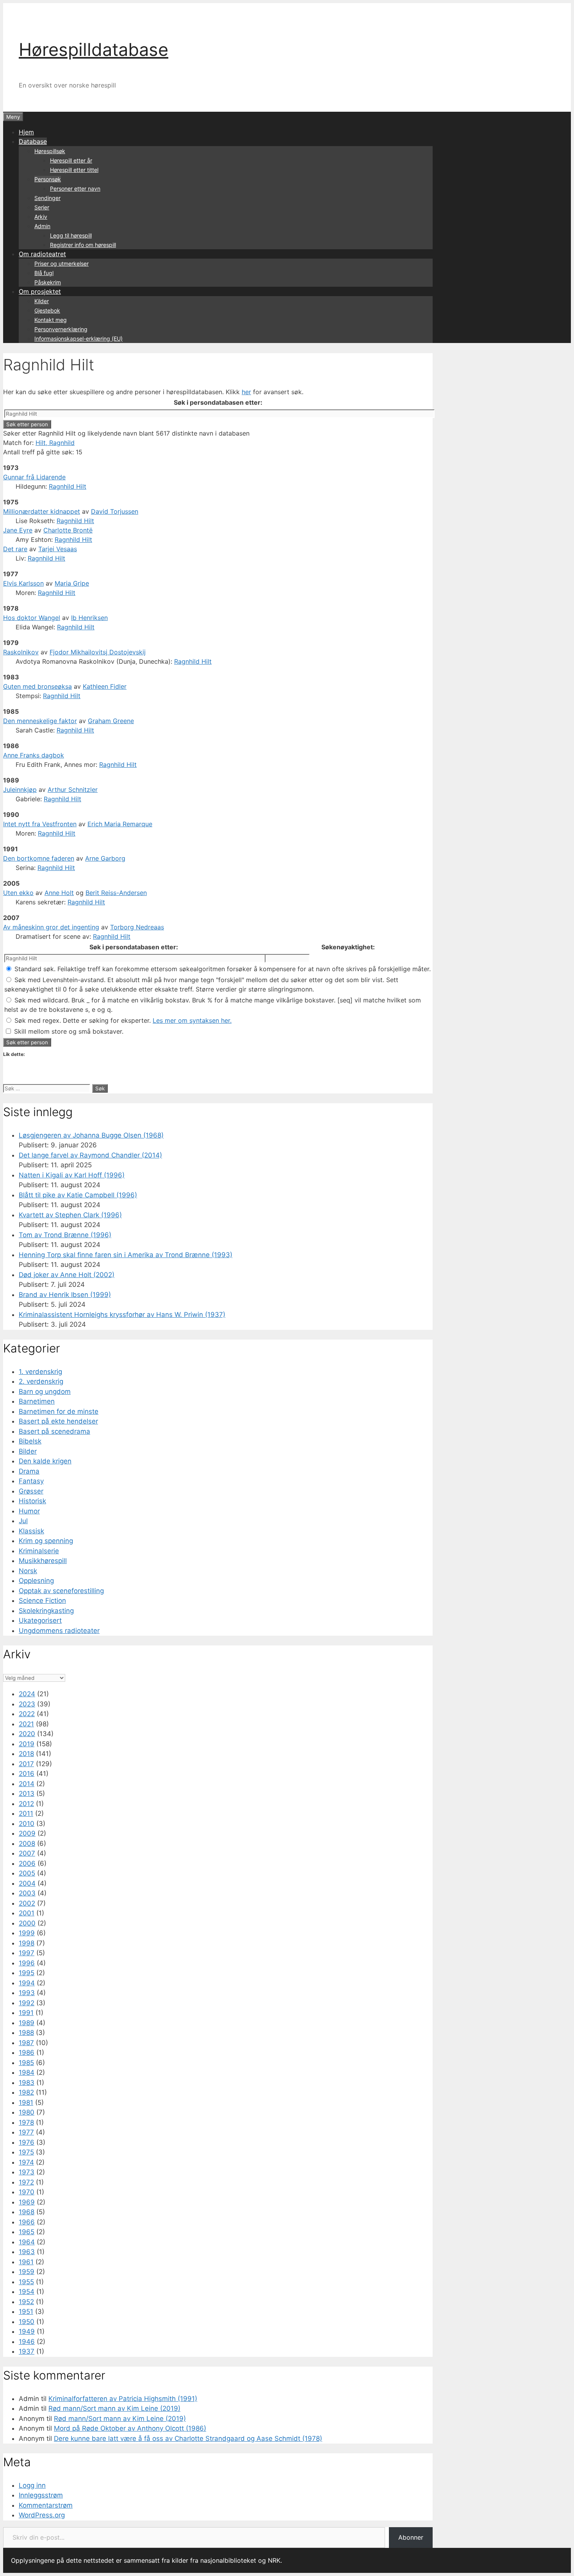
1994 (27, 1983)
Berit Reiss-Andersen (116, 893)
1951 (26, 2312)
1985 (26, 2063)
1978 (26, 2122)
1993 (27, 1993)
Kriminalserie (39, 1551)
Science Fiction (42, 1601)
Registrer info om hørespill (83, 245)
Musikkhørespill (43, 1561)
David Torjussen (115, 511)
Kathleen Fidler (105, 686)
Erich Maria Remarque (120, 824)
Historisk (32, 1501)
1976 (27, 2142)
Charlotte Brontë (68, 530)
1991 (26, 2013)
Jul (23, 1521)
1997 (27, 1953)
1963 (27, 2252)
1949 (27, 2331)
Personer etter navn (75, 188)
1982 (26, 2092)
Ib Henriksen (89, 618)
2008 (27, 1844)
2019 (27, 1744)
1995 (27, 1973)
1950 (27, 2322)
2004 (27, 1883)
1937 (27, 2351)
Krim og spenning (46, 1541)
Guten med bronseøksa (37, 686)
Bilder (28, 1451)
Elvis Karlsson (23, 583)
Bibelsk (30, 1441)
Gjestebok (47, 310)
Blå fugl (44, 273)
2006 (27, 1863)
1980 (27, 2112)
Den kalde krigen (45, 1461)
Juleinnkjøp (20, 790)
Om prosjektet (40, 291)
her (246, 392)
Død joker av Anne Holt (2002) (67, 1275)
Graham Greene (111, 721)
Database (33, 141)
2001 (27, 1913)
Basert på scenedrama (54, 1431)
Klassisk (31, 1531)
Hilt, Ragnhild (55, 443)
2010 (27, 1824)
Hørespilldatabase (94, 49)
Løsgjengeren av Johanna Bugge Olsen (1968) (91, 1135)
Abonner (411, 2537)
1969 (27, 2202)
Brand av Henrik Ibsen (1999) (65, 1295)
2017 (26, 1764)
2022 (27, 1714)
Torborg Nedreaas (137, 927)
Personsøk (48, 179)
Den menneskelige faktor (40, 721)
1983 (27, 2083)
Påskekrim (48, 282)
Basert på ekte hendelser (58, 1421)
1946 (27, 2342)
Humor (29, 1511)
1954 (27, 2292)
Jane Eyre (18, 530)
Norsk (28, 1571)
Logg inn (32, 2485)
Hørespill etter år (71, 160)
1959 (27, 2272)
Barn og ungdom (45, 1392)
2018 (26, 1754)
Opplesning (36, 1581)
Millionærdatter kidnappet (42, 511)
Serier (42, 207)
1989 (27, 2023)
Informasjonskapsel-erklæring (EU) (78, 339)
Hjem (26, 132)
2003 (27, 1893)
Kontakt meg (51, 320)
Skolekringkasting (46, 1611)
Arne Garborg (105, 858)
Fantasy (31, 1481)
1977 (26, 2132)
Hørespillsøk (50, 151)
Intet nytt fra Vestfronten (40, 824)
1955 (26, 2282)
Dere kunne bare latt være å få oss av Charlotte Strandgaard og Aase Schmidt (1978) (188, 2438)
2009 (27, 1833)
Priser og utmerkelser (61, 263)
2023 (27, 1704)
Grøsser (31, 1491)
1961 (26, 2262)
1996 (27, 1963)
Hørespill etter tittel (74, 170)
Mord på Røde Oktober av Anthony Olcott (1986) (130, 2428)
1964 (27, 2242)
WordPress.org (42, 2515)
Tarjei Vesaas (58, 549)
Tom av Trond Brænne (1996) (65, 1235)
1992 (27, 2003)
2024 (27, 1694)
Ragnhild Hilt (68, 486)
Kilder (42, 301)
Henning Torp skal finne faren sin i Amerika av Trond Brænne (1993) (126, 1255)
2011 (26, 1813)
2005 (27, 1873)
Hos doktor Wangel (32, 618)
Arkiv (41, 217)
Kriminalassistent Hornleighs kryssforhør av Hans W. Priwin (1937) (122, 1315)
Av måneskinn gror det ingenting (51, 927)
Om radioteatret (42, 254)
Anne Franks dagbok (34, 755)
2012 (26, 1804)
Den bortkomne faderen (39, 858)
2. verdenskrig (41, 1381)
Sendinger (47, 198)
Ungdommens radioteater (59, 1631)
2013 (27, 1794)
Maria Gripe (72, 583)
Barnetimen (37, 1401)
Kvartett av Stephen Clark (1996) (70, 1215)
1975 (26, 2152)
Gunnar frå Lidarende (34, 477)
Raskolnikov (21, 652)
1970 (27, 2192)
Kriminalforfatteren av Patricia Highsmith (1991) (123, 2399)
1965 (27, 2232)
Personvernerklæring (61, 329)
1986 (27, 2053)
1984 (27, 2072)
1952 (26, 2302)
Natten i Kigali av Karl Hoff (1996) (72, 1175)
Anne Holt (59, 893)
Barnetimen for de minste (59, 1411)
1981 (26, 2103)
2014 (27, 1784)
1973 (27, 2172)
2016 (27, 1774)
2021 (26, 1724)
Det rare (15, 549)
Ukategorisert (40, 1620)
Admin (42, 226)
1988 (26, 2033)
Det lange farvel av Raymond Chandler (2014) (90, 1155)
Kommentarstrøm (46, 2505)
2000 (27, 1923)
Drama (29, 1471)
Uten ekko (18, 893)
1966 (27, 2222)
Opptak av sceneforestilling (61, 1591)
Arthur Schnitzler (73, 790)
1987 (26, 2043)
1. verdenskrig (40, 1372)
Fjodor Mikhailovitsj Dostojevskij (98, 652)
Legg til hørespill (71, 235)
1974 (26, 2162)
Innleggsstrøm (41, 2495)
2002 (27, 1903)
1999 (27, 1933)
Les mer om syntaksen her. (192, 1020)
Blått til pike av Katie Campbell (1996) (78, 1195)
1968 (27, 2212)
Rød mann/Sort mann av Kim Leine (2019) (114, 2408)
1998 (27, 1943)
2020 (27, 1734)
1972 (26, 2182)
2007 (27, 1853)
